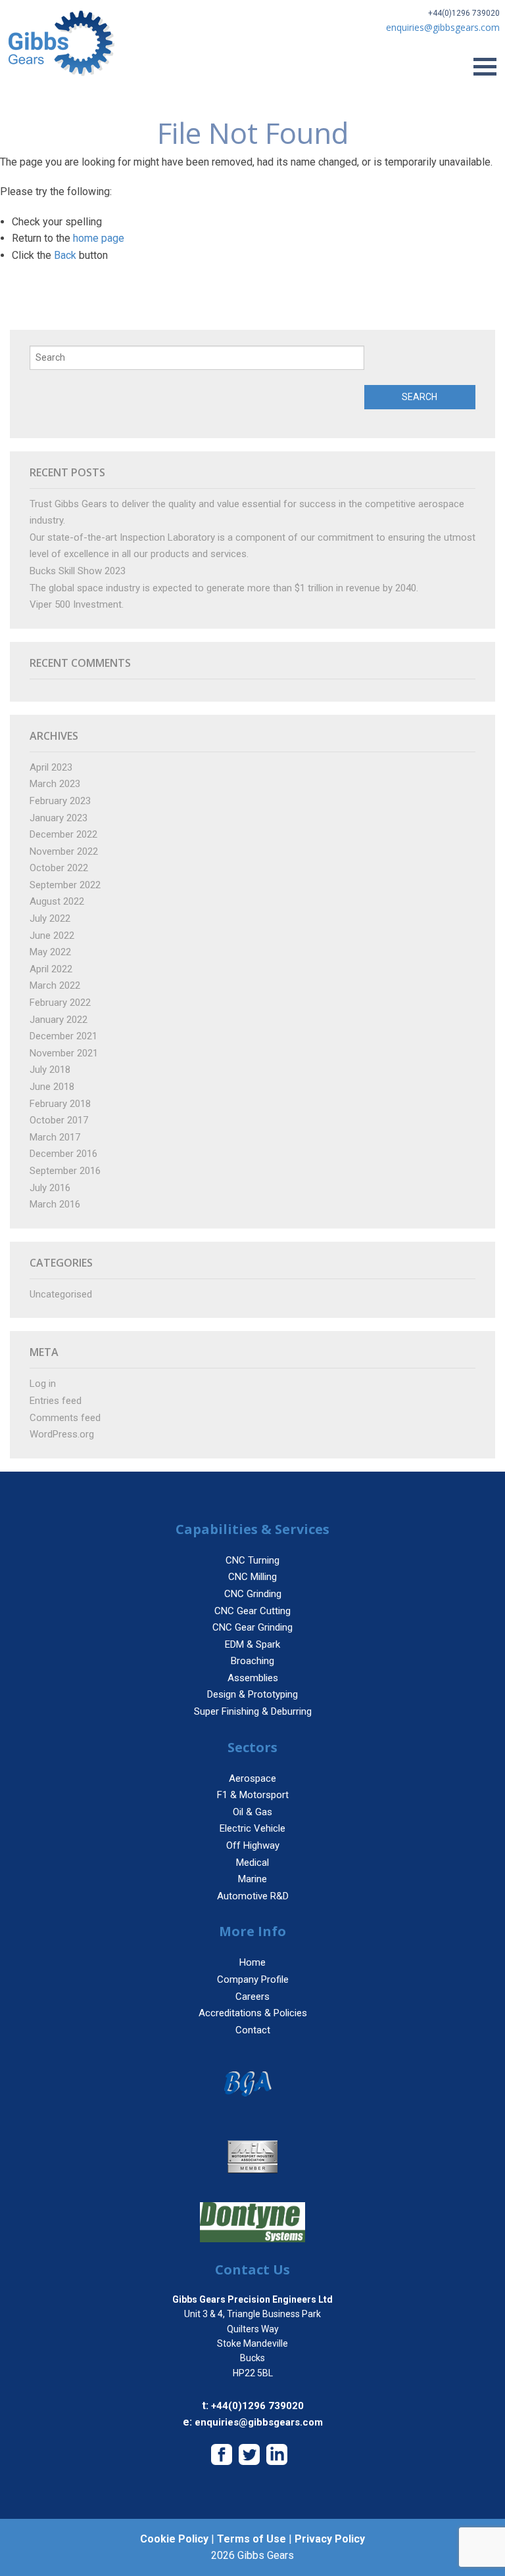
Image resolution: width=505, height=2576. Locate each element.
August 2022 (57, 901)
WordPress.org (62, 1434)
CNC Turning (252, 1560)
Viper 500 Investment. (77, 604)
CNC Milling (252, 1577)
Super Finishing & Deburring (253, 1711)
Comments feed (65, 1418)
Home (252, 1962)
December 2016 (63, 1154)
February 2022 (60, 1003)
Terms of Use (252, 2539)
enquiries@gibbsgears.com (259, 2422)
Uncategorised (61, 1294)
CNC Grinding (253, 1594)
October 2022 (59, 868)
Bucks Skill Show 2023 (78, 571)
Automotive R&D (253, 1896)
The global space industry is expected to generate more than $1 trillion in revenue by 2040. (224, 588)
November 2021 (64, 1053)
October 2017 (59, 1120)
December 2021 (63, 1036)
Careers (252, 1997)
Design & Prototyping (252, 1694)
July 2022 (50, 918)
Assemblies (253, 1678)
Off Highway (253, 1845)
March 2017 (55, 1137)
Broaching (252, 1661)
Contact (253, 2030)
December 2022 (63, 834)
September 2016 (65, 1171)
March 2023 (55, 784)
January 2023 (59, 818)
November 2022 (64, 851)
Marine (252, 1879)
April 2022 (51, 969)
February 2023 (60, 801)
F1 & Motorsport (253, 1795)
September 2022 (65, 885)
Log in (43, 1384)
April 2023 (51, 767)
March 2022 (55, 985)
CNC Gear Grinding (252, 1627)
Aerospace (252, 1778)
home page (99, 238)
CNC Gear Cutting (252, 1611)
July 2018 (50, 1070)
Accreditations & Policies (253, 2013)
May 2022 (50, 952)
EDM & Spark (252, 1644)
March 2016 (55, 1204)
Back (65, 255)
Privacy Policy (330, 2539)
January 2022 (59, 1020)
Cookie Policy (174, 2539)
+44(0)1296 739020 (464, 13)
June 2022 (52, 936)
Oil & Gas (252, 1812)
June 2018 (52, 1087)
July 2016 (50, 1188)
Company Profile (253, 1979)
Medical (252, 1863)
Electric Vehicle (252, 1828)
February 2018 (60, 1104)
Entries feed (56, 1401)
